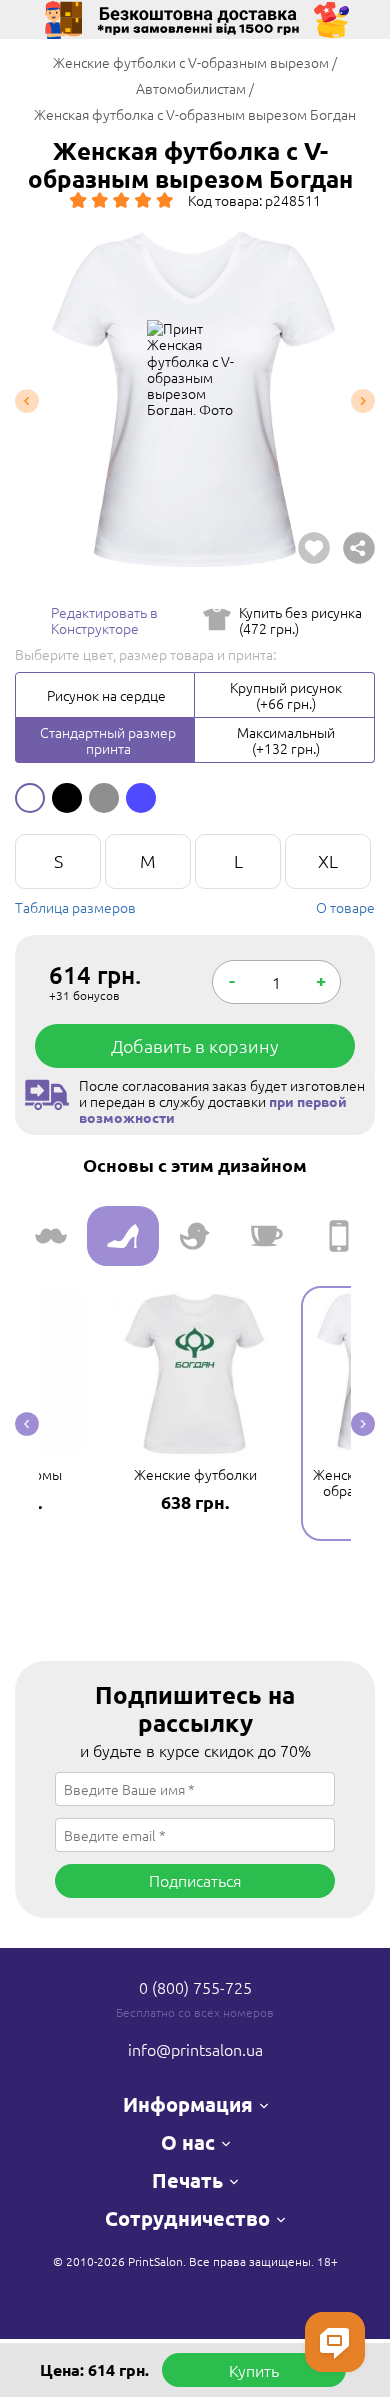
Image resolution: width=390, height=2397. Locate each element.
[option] (195, 401)
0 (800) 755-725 (195, 1987)
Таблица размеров (75, 907)
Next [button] (363, 401)
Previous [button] (27, 401)
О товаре (345, 907)
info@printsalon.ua (195, 2049)
